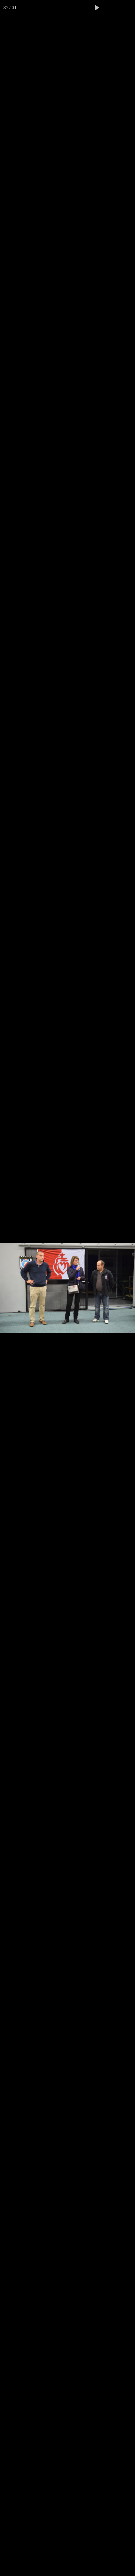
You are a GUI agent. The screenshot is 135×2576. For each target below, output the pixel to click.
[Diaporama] (97, 8)
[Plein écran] (112, 8)
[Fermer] (127, 8)
